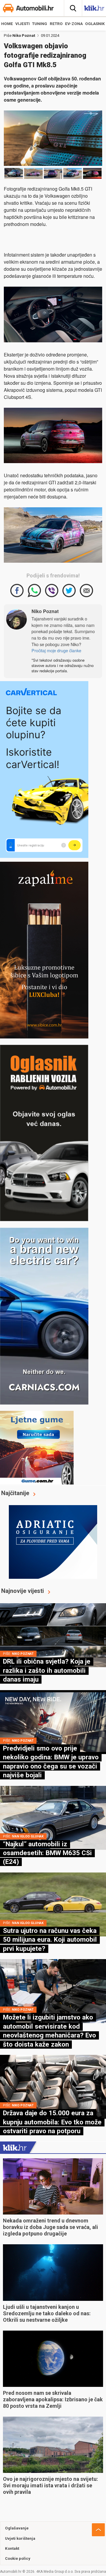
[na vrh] (98, 2530)
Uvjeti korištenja (20, 2538)
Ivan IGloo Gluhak (28, 1836)
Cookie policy (18, 2558)
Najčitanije (15, 1493)
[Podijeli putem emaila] (86, 591)
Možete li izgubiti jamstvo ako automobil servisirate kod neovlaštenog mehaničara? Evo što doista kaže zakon (49, 2031)
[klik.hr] (15, 2147)
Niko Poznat (24, 35)
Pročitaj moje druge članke (56, 650)
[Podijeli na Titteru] (69, 591)
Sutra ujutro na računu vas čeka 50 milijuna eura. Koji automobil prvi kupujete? (50, 1940)
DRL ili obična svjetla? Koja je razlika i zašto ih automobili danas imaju (47, 1670)
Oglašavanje (17, 2528)
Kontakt (12, 2548)
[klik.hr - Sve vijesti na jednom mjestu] (94, 9)
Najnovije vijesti (23, 1591)
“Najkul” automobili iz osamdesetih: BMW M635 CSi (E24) (47, 1853)
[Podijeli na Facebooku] (17, 591)
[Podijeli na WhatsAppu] (34, 591)
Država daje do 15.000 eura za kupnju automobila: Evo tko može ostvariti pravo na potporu (52, 2122)
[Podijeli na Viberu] (52, 591)
